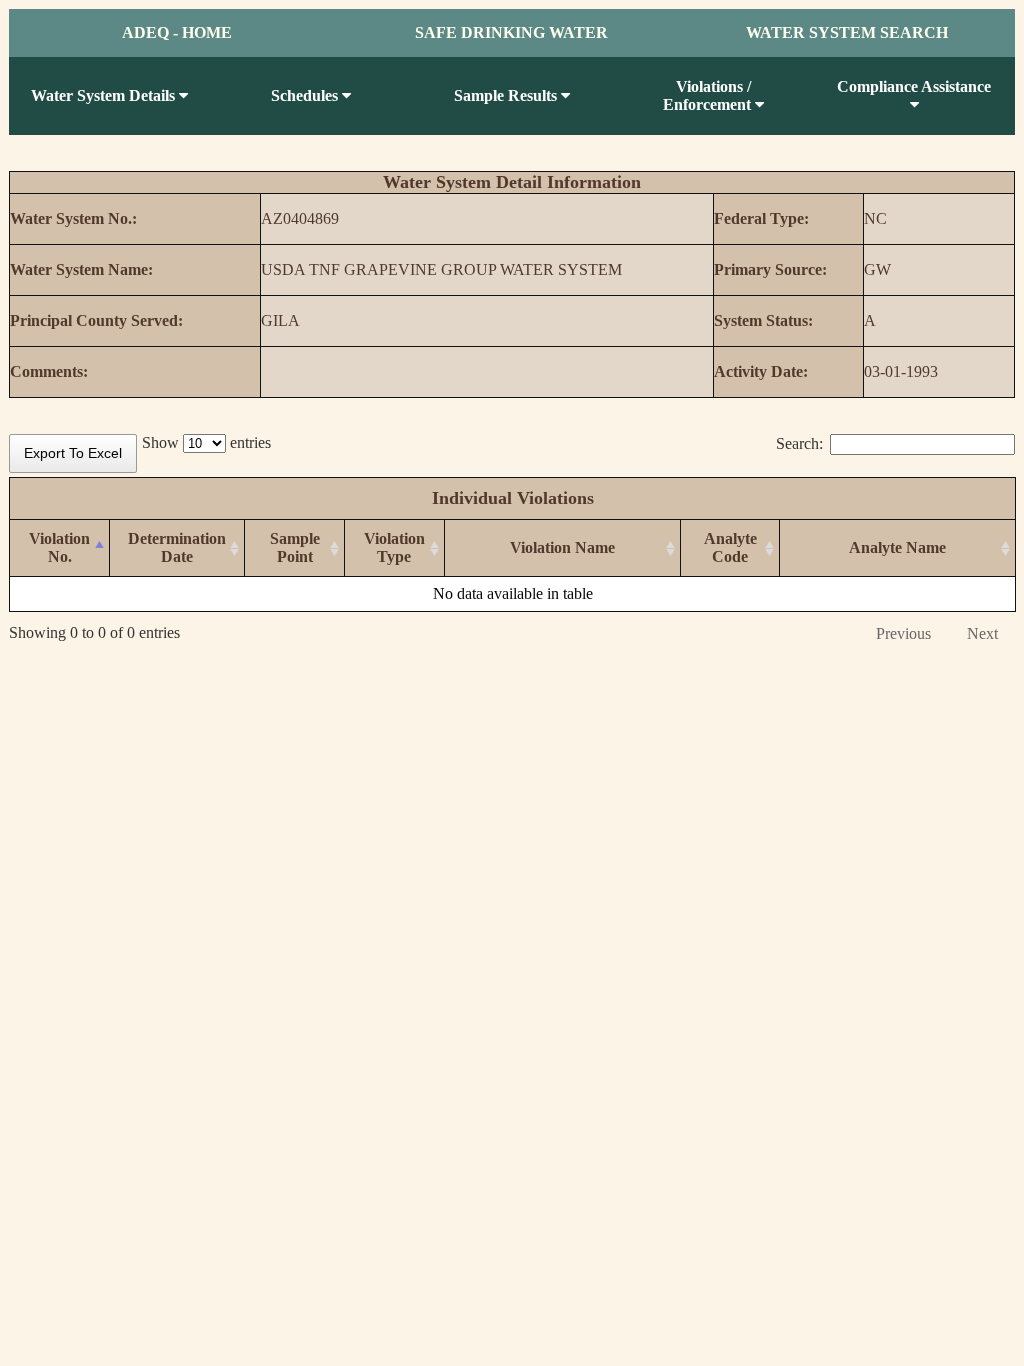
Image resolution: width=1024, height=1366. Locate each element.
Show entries (206, 442)
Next (982, 633)
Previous (903, 633)
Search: (799, 443)
